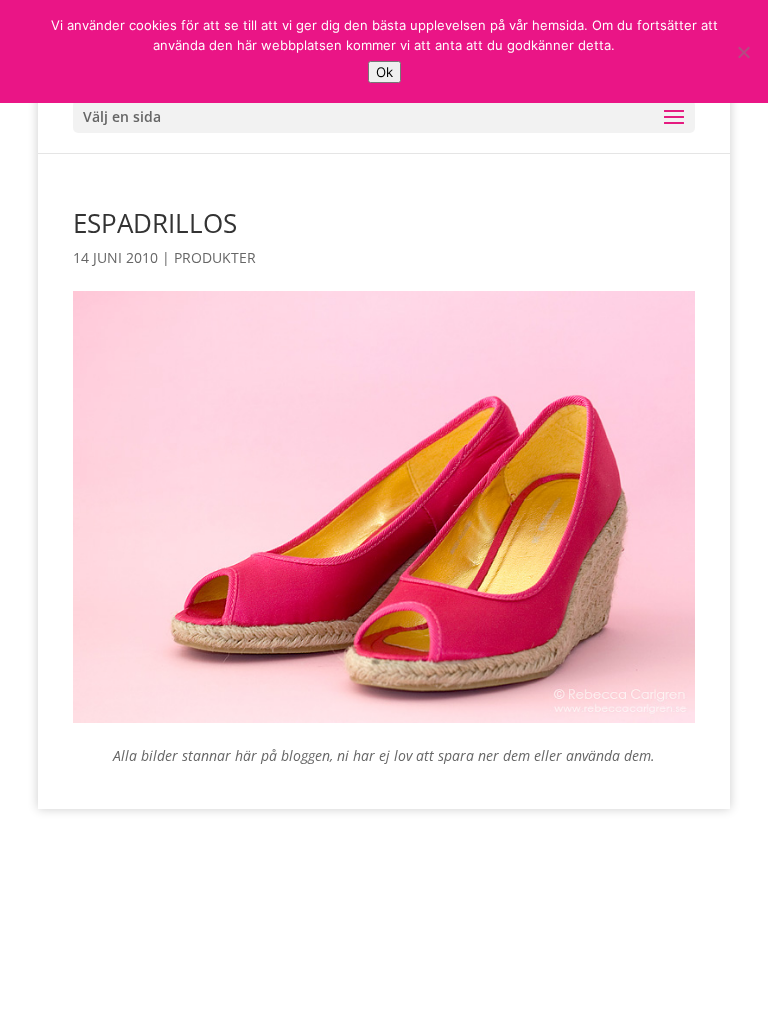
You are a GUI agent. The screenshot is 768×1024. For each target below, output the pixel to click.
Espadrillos (155, 223)
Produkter (215, 257)
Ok (384, 72)
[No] (743, 52)
